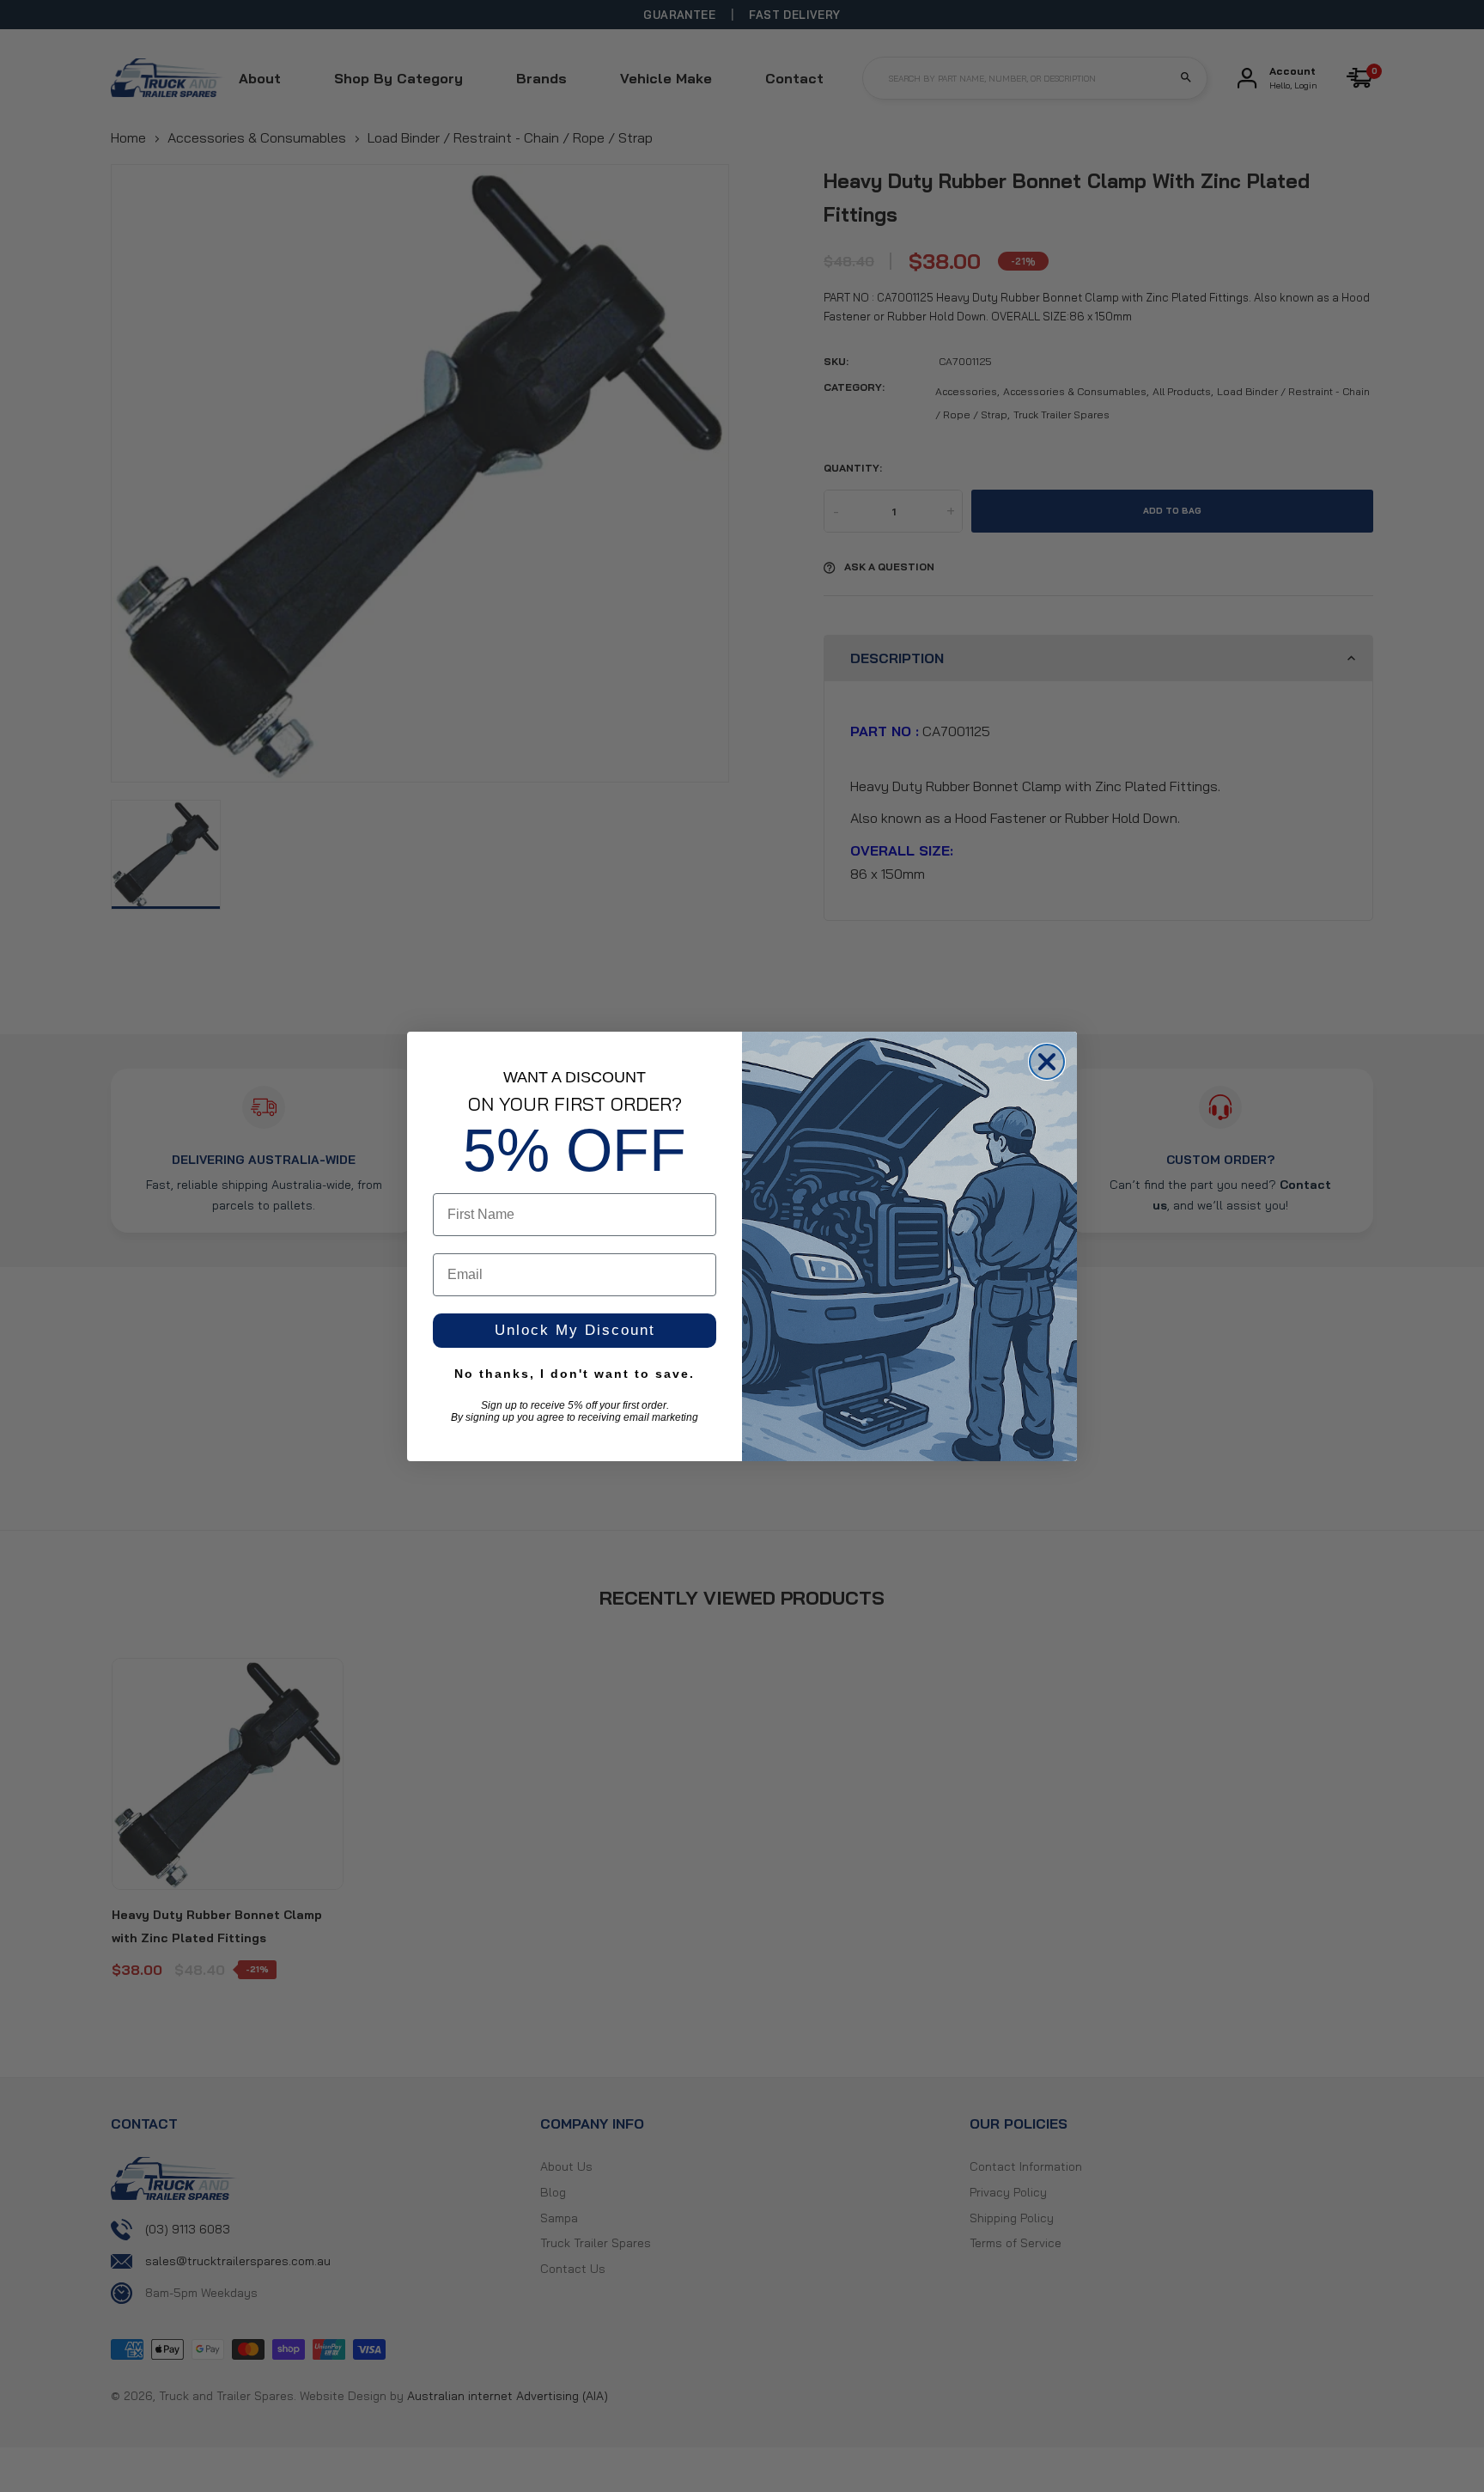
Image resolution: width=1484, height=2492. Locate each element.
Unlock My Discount (575, 1330)
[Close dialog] (1047, 1062)
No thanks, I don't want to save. (575, 1374)
